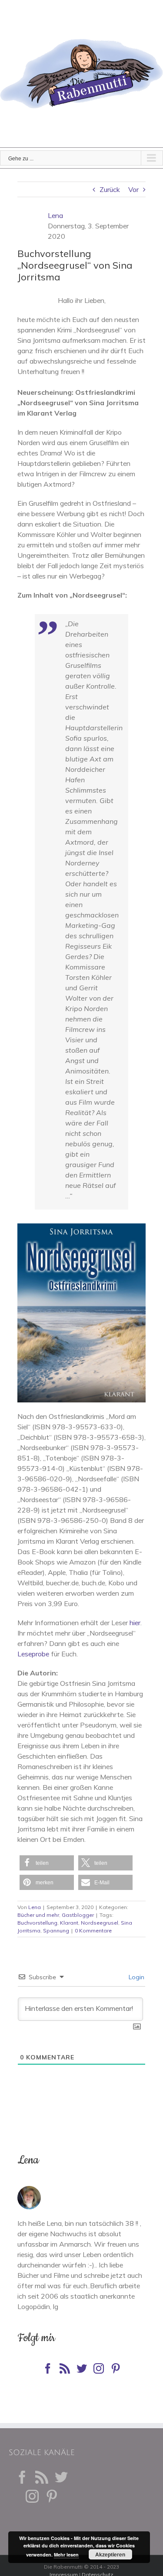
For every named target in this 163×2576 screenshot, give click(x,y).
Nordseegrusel (100, 1923)
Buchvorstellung (37, 1923)
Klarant (69, 1923)
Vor (133, 189)
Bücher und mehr (38, 1915)
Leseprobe (33, 1654)
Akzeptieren (110, 2554)
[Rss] (65, 2368)
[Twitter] (82, 2368)
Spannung (56, 1930)
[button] (47, 1863)
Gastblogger (78, 1915)
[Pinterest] (116, 2368)
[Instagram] (99, 2368)
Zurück (110, 189)
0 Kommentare (93, 1930)
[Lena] (29, 2191)
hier (135, 1623)
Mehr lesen (66, 2555)
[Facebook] (48, 2368)
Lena (55, 215)
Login (136, 1977)
